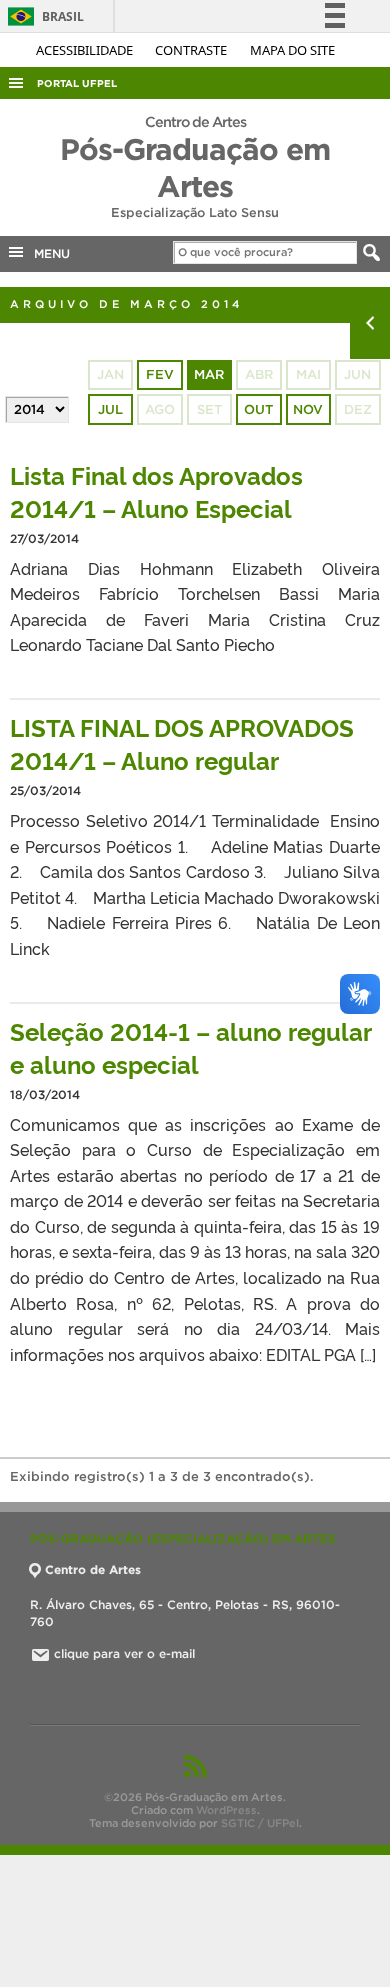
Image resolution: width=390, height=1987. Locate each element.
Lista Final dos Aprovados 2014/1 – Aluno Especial (156, 491)
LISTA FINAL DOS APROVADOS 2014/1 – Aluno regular (182, 743)
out (258, 409)
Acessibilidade (86, 50)
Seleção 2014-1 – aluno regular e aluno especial (190, 1047)
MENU (48, 253)
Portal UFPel (77, 83)
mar (209, 374)
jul (110, 409)
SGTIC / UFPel (260, 1823)
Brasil (42, 16)
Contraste (192, 50)
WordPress (226, 1810)
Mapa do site (292, 50)
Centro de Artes (93, 1569)
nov (308, 409)
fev (160, 374)
